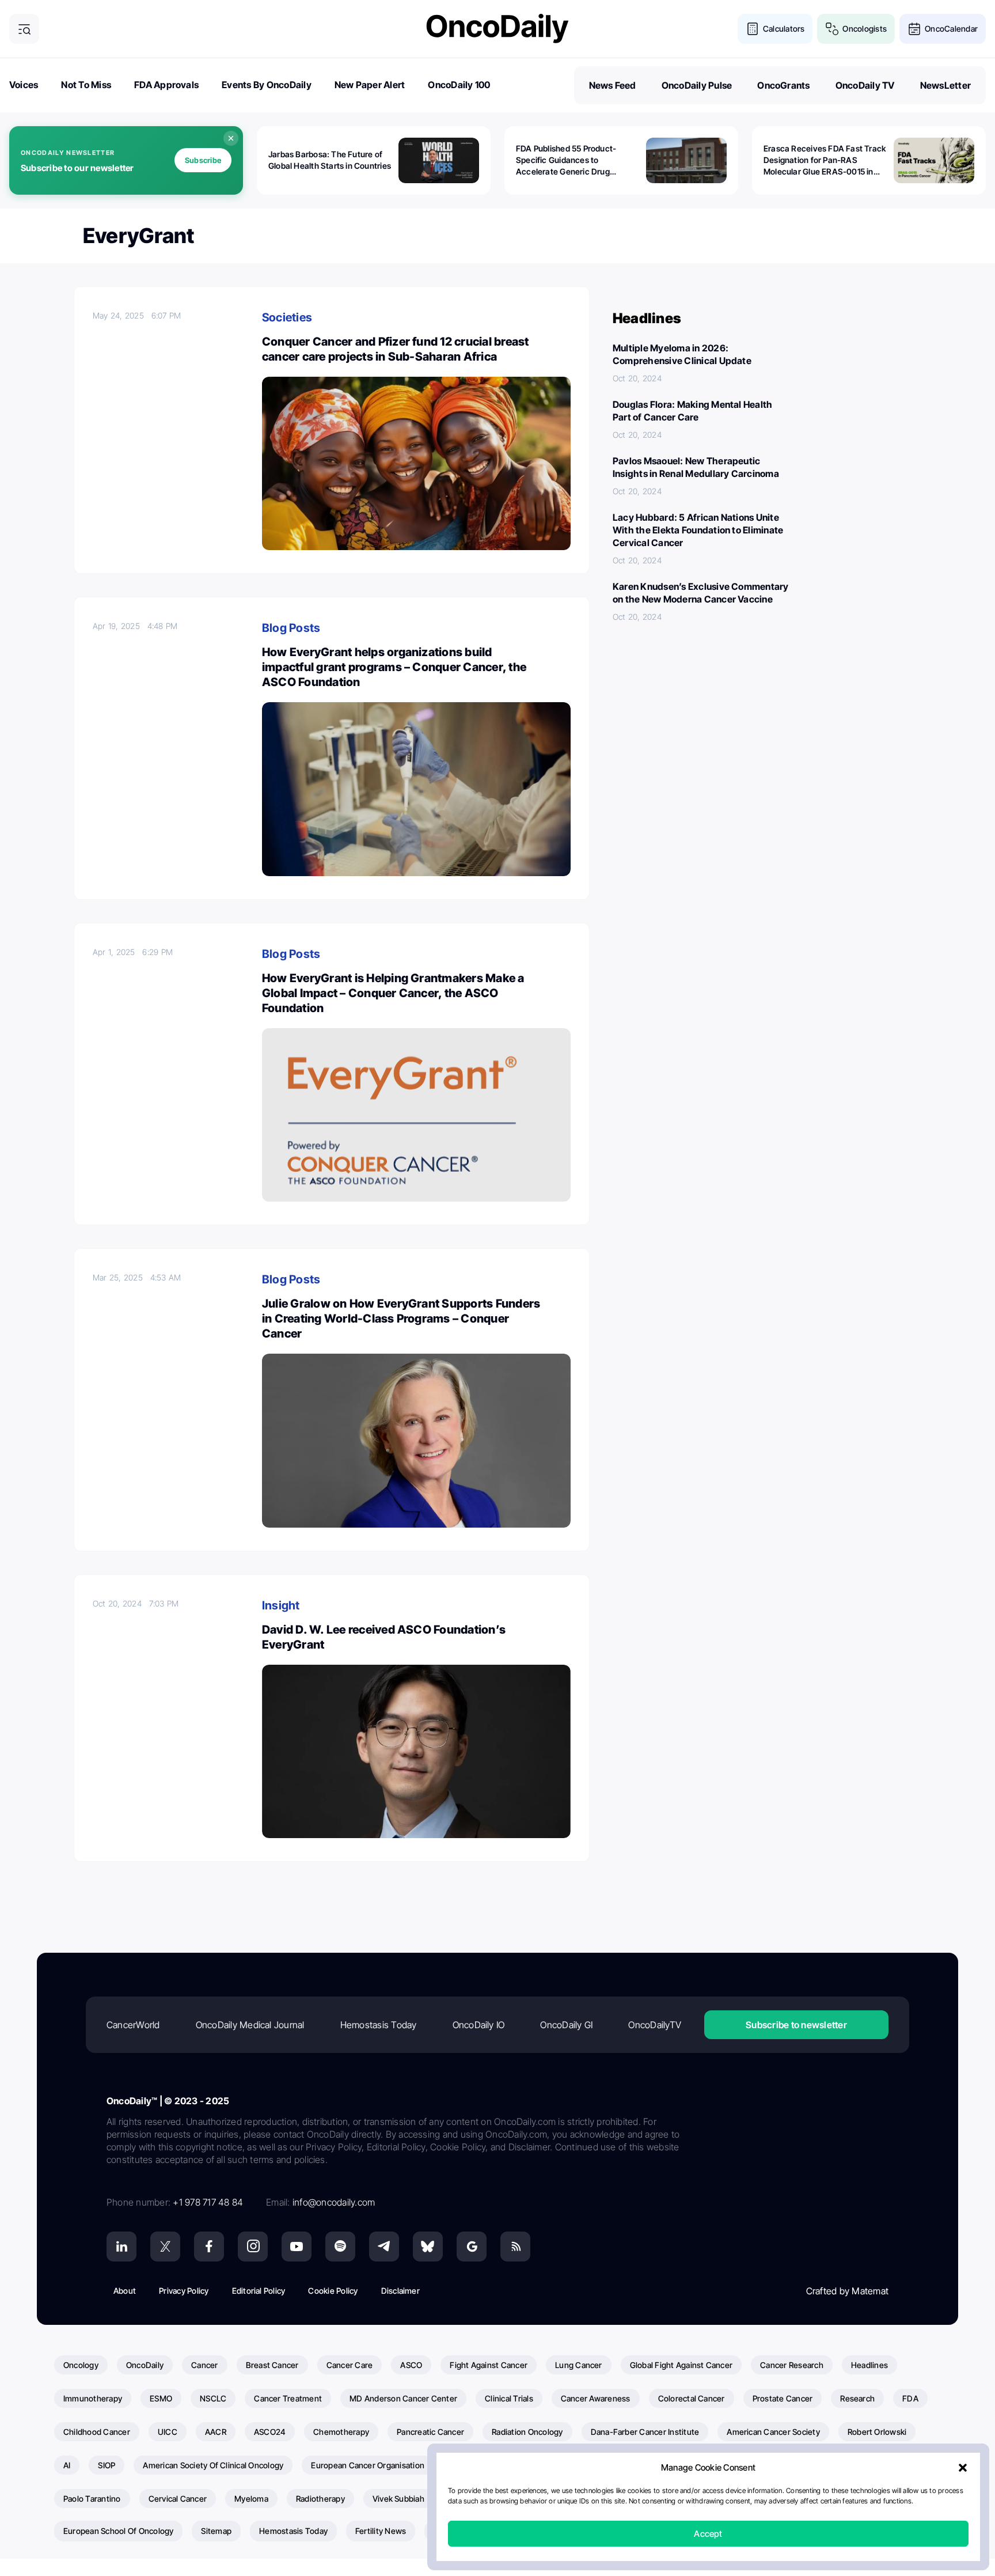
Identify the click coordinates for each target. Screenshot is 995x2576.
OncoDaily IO (479, 2025)
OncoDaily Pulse (697, 85)
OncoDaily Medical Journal (250, 2025)
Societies (287, 317)
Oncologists (865, 29)
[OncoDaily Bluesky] (428, 2247)
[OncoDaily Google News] (472, 2247)
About (125, 2291)
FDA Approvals (166, 85)
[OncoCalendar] (914, 29)
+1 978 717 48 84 (208, 2202)
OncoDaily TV (865, 85)
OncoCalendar (951, 29)
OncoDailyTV (655, 2025)
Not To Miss (86, 85)
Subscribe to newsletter (796, 2025)
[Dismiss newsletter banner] (231, 138)
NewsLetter (945, 85)
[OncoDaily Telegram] (384, 2247)
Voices (24, 85)
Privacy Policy (184, 2291)
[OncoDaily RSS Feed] (515, 2247)
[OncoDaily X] (165, 2247)
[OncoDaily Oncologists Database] (832, 29)
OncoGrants (783, 85)
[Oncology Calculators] (753, 29)
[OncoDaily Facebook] (209, 2247)
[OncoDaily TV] (297, 2247)
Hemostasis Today (379, 2025)
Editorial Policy (259, 2291)
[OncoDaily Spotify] (340, 2247)
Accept (708, 2534)
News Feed (613, 85)
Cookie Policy (333, 2291)
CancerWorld (133, 2025)
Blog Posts (291, 628)
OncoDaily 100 (459, 85)
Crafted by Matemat (847, 2291)
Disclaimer (400, 2291)
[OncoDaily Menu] (24, 29)
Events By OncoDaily (267, 85)
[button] (963, 2468)
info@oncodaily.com (334, 2202)
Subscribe (203, 160)
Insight (281, 1605)
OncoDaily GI (566, 2025)
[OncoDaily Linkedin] (121, 2247)
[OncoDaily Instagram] (253, 2247)
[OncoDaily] (498, 29)
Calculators (784, 29)
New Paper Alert (370, 85)
